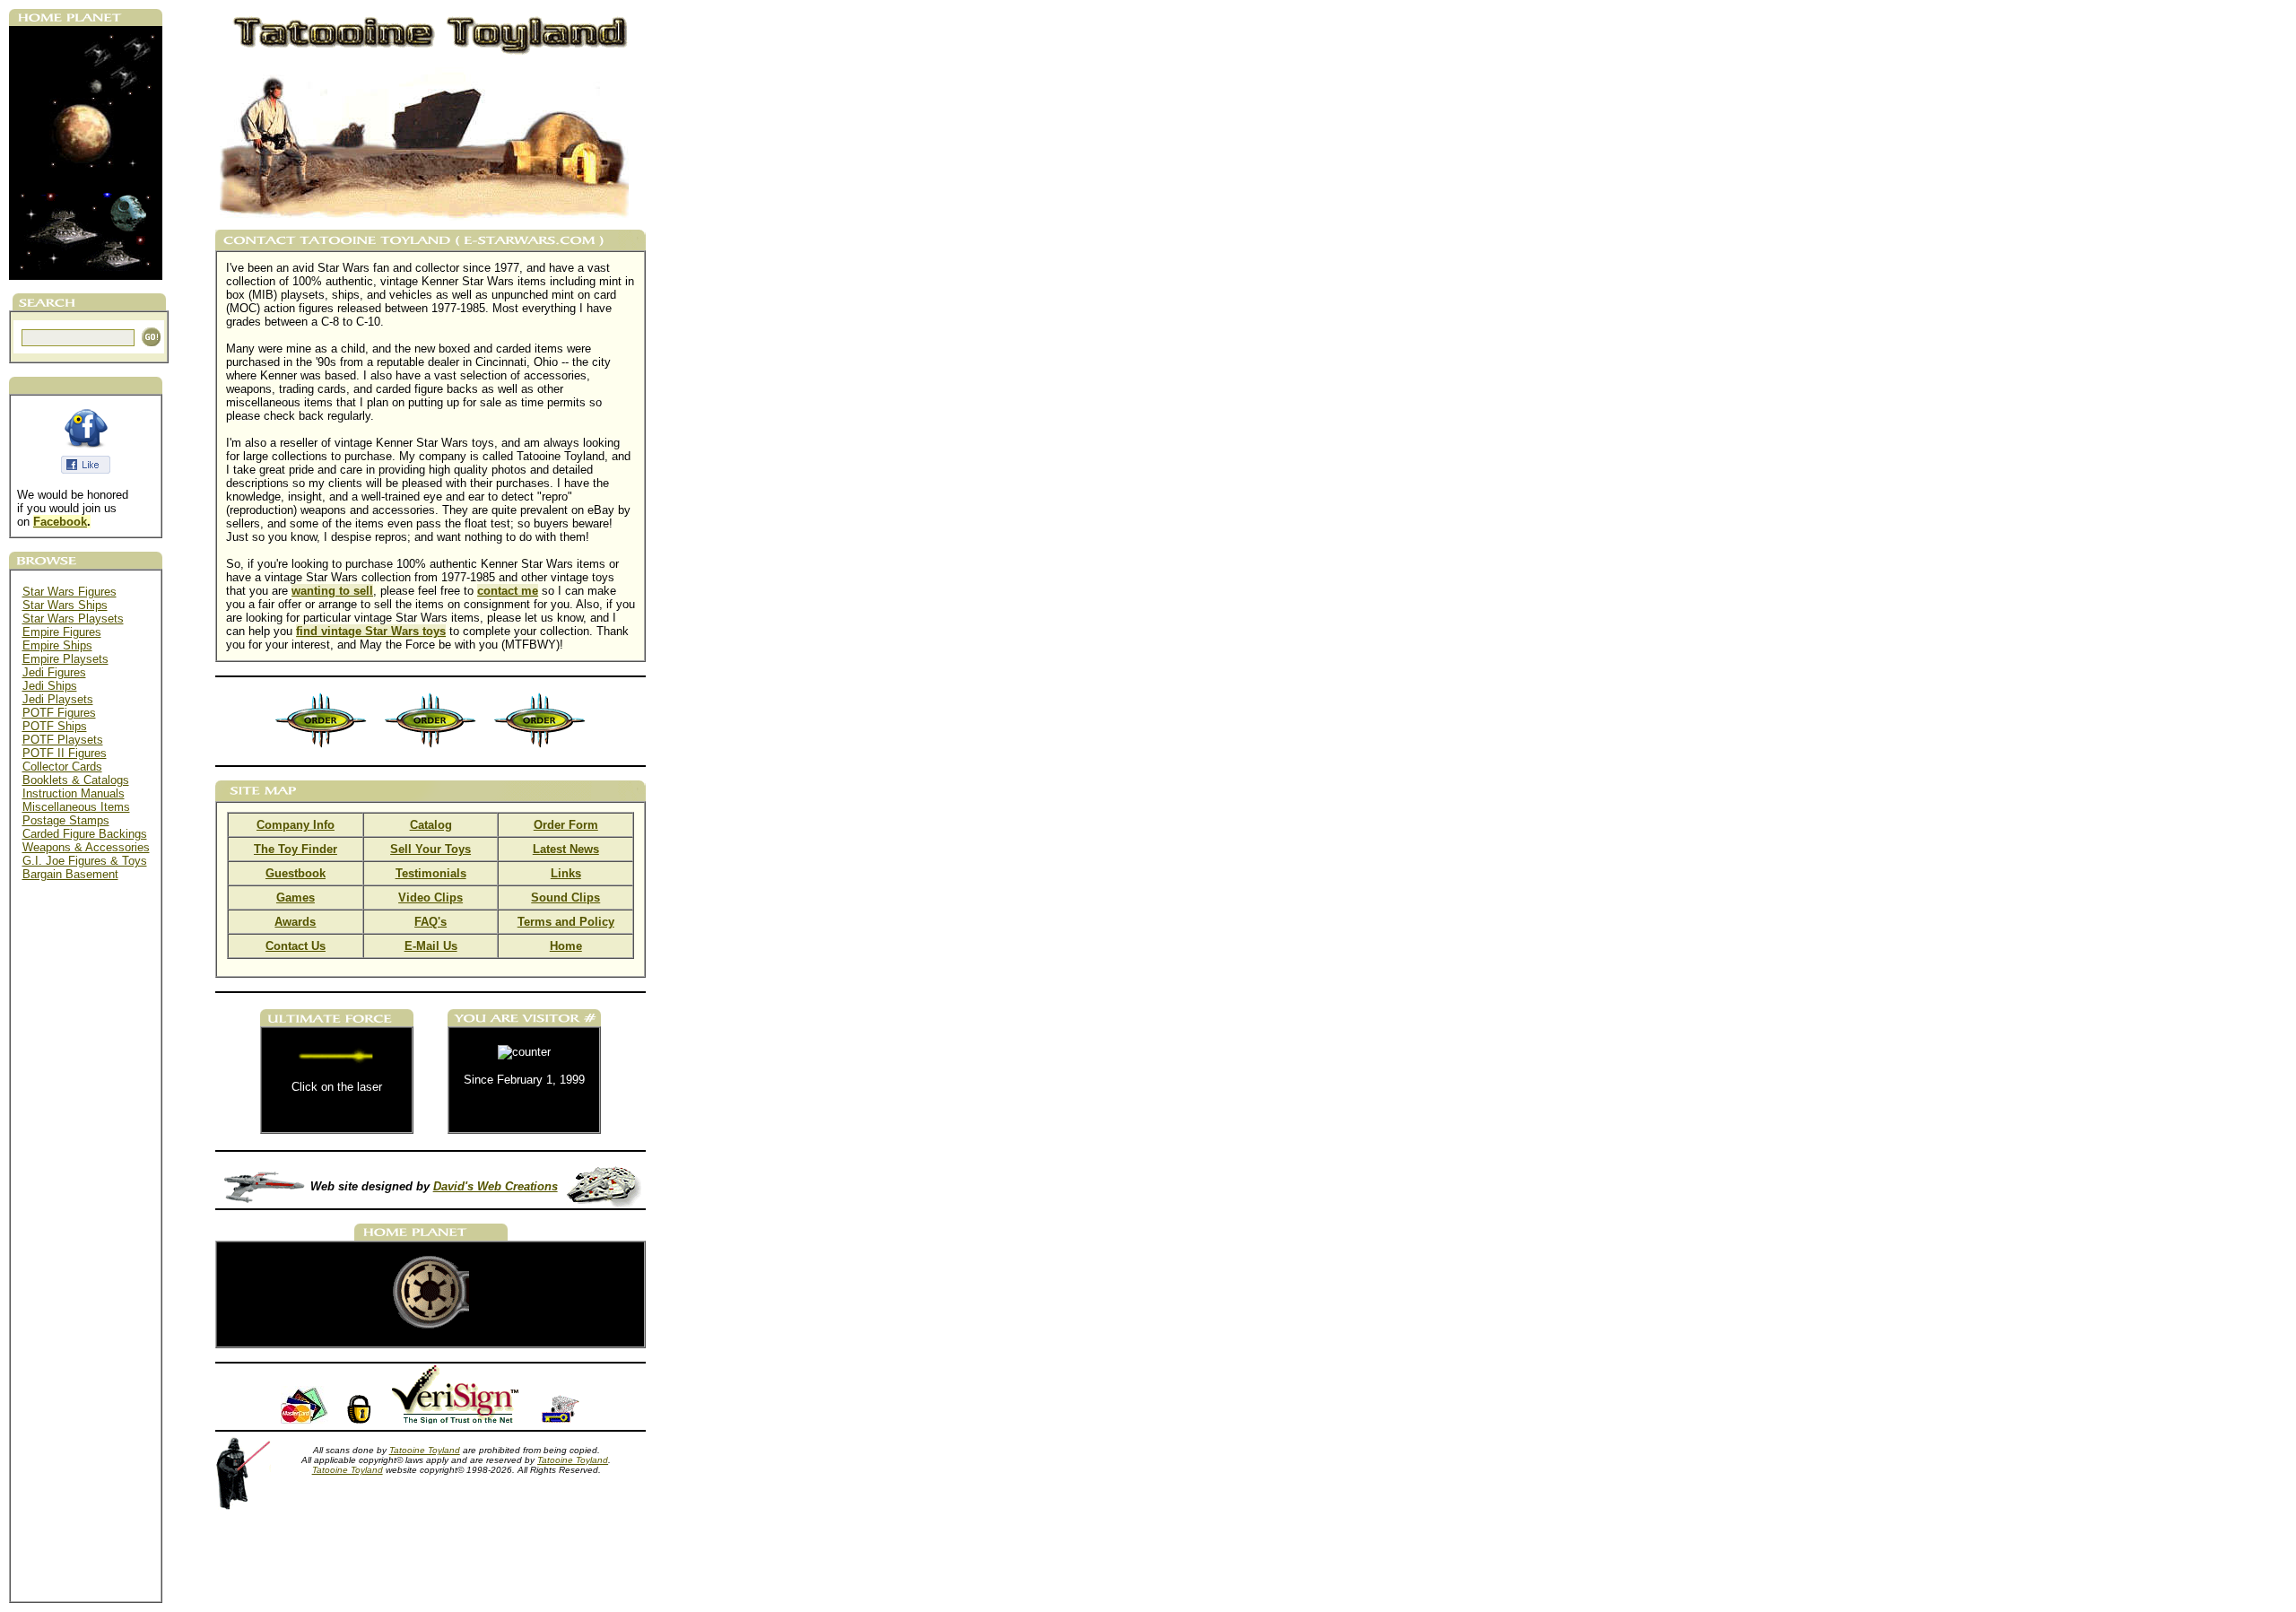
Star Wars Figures (70, 592)
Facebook (60, 522)
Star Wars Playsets (73, 619)
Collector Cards (62, 767)
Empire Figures (62, 632)
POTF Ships (55, 726)
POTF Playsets (63, 740)
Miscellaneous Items (76, 807)
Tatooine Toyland (425, 1450)
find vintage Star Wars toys (371, 631)
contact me (508, 591)
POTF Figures (59, 713)
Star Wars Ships (65, 605)
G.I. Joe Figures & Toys (85, 861)
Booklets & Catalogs (76, 780)
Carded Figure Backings (85, 834)
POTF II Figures (65, 753)
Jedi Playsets (58, 699)
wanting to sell (332, 591)
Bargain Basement (70, 874)
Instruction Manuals (74, 793)
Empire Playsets (65, 659)
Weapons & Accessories (86, 847)
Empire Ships (57, 645)
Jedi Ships (50, 686)
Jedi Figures (54, 672)
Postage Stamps (66, 820)
